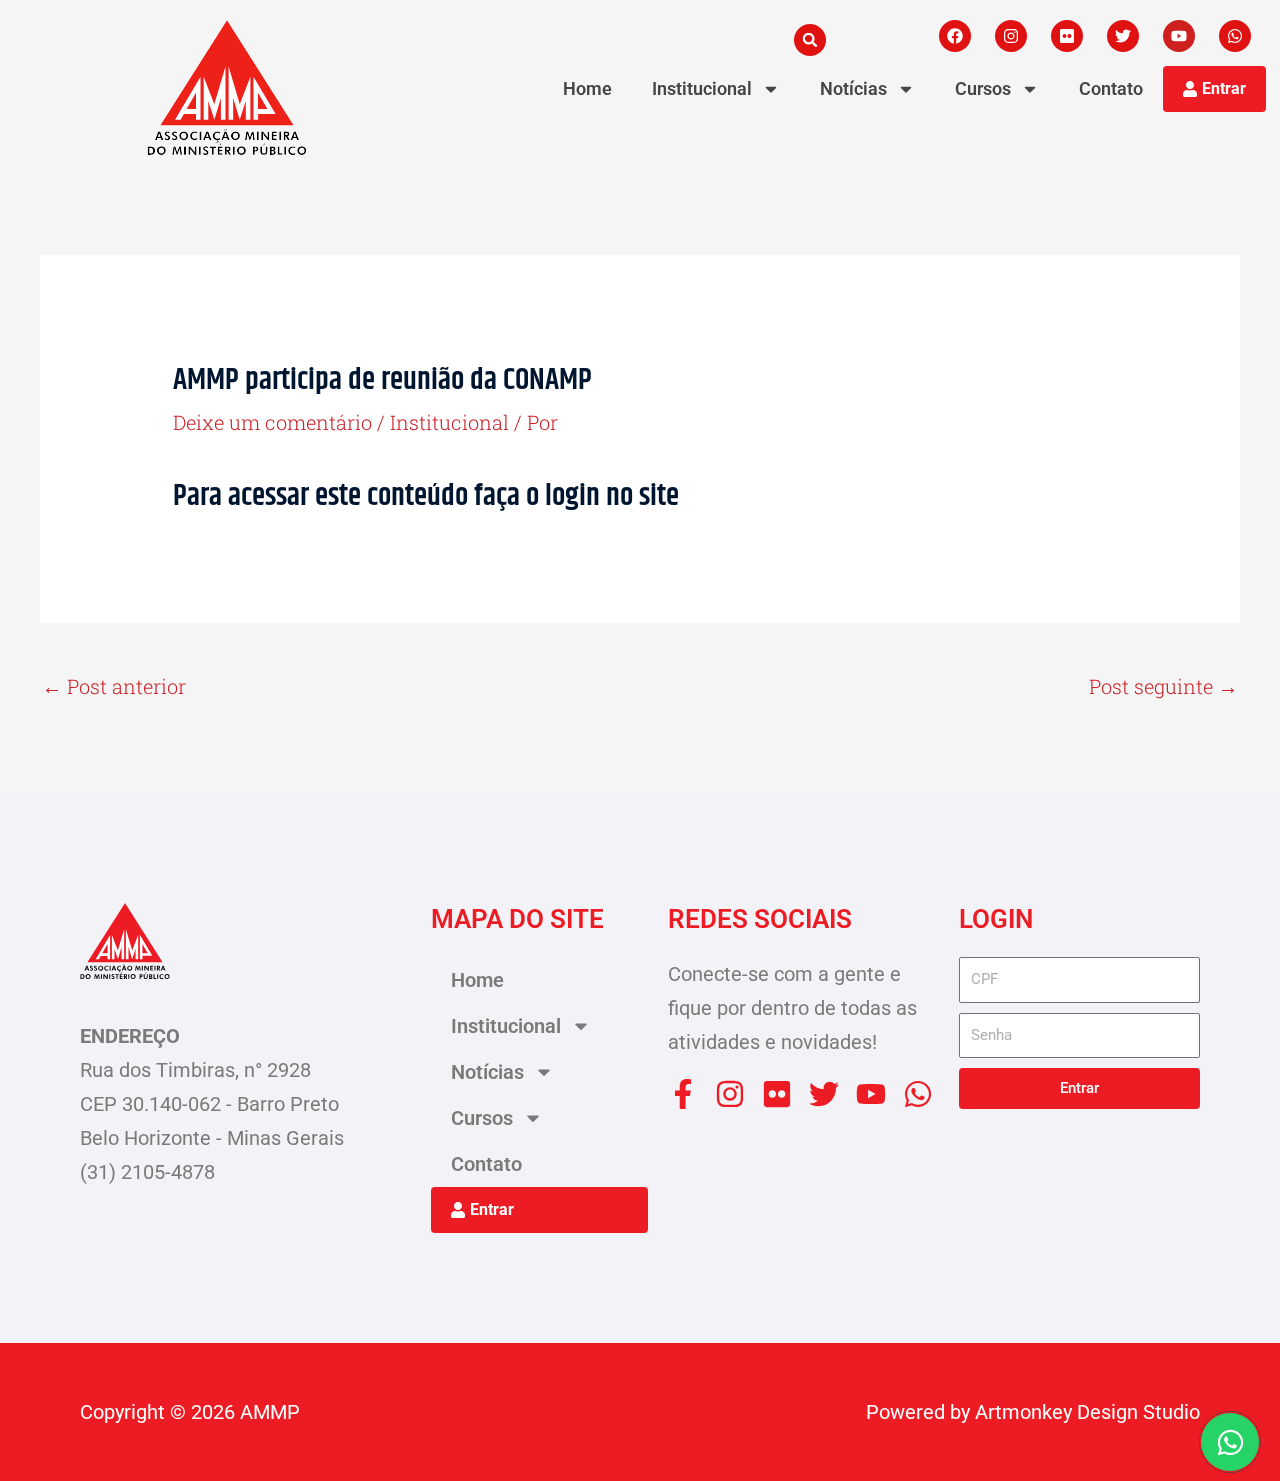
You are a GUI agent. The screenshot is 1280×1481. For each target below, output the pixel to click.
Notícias (853, 88)
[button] (810, 40)
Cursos (983, 88)
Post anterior (114, 686)
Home (587, 88)
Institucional (702, 88)
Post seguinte (1163, 686)
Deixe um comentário (272, 422)
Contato (1111, 88)
